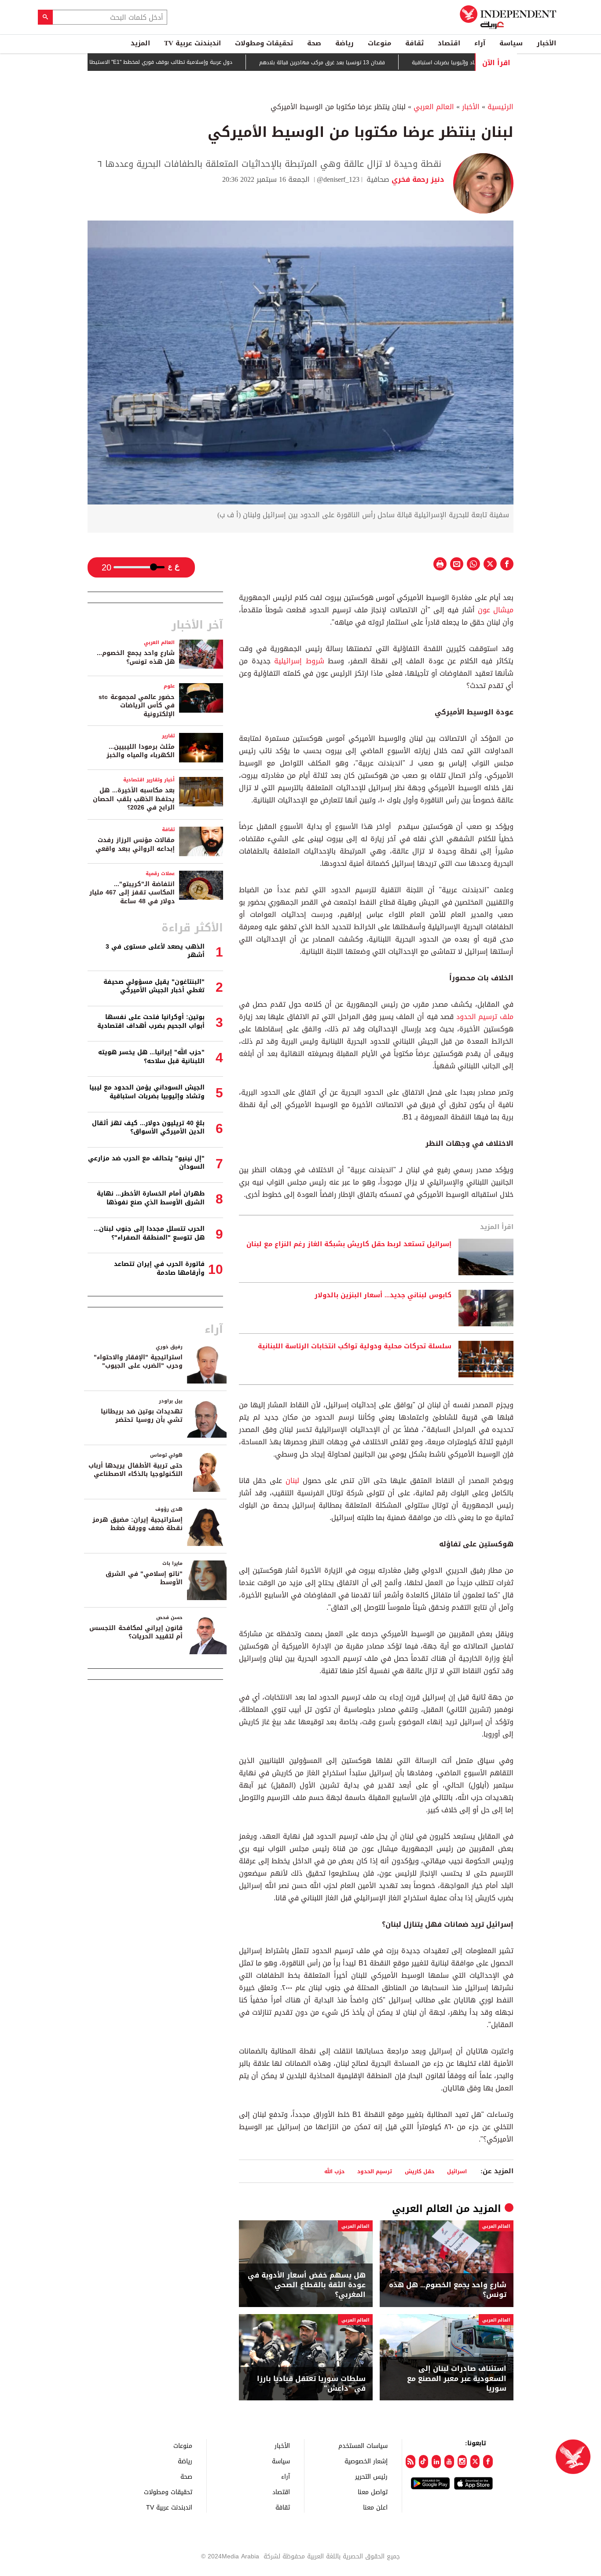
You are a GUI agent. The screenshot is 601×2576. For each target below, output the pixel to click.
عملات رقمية (160, 874)
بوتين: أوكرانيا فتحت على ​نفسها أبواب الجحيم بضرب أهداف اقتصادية (151, 1021)
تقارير (168, 736)
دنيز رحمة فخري (417, 179)
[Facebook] (488, 2462)
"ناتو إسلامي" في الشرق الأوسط (144, 1578)
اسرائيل (457, 2171)
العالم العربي (434, 107)
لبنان (291, 1481)
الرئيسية (500, 107)
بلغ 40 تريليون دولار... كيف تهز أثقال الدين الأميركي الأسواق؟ (148, 1128)
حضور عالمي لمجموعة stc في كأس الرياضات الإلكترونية (137, 706)
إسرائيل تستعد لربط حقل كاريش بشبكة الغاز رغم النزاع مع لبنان (349, 1244)
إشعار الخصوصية (366, 2461)
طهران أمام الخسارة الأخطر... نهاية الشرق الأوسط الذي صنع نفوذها (151, 1198)
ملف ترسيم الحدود (485, 1017)
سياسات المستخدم (363, 2445)
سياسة (511, 43)
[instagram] (462, 2462)
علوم (169, 686)
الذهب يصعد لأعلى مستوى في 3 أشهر (155, 951)
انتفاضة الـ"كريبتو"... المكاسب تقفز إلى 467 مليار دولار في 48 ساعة (132, 893)
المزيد (140, 43)
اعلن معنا (375, 2507)
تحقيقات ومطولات (264, 43)
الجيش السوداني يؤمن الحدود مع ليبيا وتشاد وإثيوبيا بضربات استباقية (147, 1092)
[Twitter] (475, 2462)
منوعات (379, 43)
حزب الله (334, 2171)
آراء (480, 43)
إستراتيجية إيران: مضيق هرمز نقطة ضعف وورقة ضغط (137, 1524)
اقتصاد (449, 43)
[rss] (410, 2462)
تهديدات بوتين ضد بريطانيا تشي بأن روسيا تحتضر (142, 1416)
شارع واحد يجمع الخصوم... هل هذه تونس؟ (448, 2290)
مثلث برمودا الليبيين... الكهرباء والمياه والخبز (141, 751)
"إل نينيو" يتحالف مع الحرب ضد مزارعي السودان (146, 1163)
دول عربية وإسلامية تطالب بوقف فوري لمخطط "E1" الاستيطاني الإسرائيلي (193, 62)
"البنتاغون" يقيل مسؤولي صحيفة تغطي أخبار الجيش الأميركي (154, 986)
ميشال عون (496, 610)
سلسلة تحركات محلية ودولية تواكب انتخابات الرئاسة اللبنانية (355, 1347)
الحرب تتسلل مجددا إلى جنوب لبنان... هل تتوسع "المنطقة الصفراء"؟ (149, 1233)
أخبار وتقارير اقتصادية (149, 780)
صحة (314, 43)
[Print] (440, 564)
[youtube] (449, 2462)
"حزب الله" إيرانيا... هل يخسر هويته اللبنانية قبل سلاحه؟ (151, 1057)
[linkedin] (436, 2462)
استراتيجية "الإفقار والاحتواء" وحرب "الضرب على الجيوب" (138, 1362)
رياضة (344, 43)
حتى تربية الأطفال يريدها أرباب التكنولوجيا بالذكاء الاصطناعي (136, 1470)
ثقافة (414, 43)
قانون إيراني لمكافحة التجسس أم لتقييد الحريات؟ (136, 1632)
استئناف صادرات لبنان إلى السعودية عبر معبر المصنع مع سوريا (457, 2379)
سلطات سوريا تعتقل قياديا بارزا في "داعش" (311, 2384)
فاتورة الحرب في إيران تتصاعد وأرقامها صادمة (159, 1268)
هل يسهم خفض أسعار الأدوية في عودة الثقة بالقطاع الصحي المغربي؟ (307, 2285)
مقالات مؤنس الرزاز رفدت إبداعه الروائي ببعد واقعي (135, 845)
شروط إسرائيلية (299, 661)
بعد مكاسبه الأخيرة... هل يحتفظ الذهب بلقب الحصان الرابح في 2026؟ (134, 799)
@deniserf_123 (338, 179)
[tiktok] (423, 2462)
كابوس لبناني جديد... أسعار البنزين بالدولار (383, 1295)
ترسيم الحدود (375, 2171)
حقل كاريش (420, 2171)
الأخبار (546, 43)
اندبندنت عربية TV (192, 43)
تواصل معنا (373, 2492)
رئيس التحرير (371, 2476)
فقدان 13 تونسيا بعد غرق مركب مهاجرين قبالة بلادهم (370, 63)
